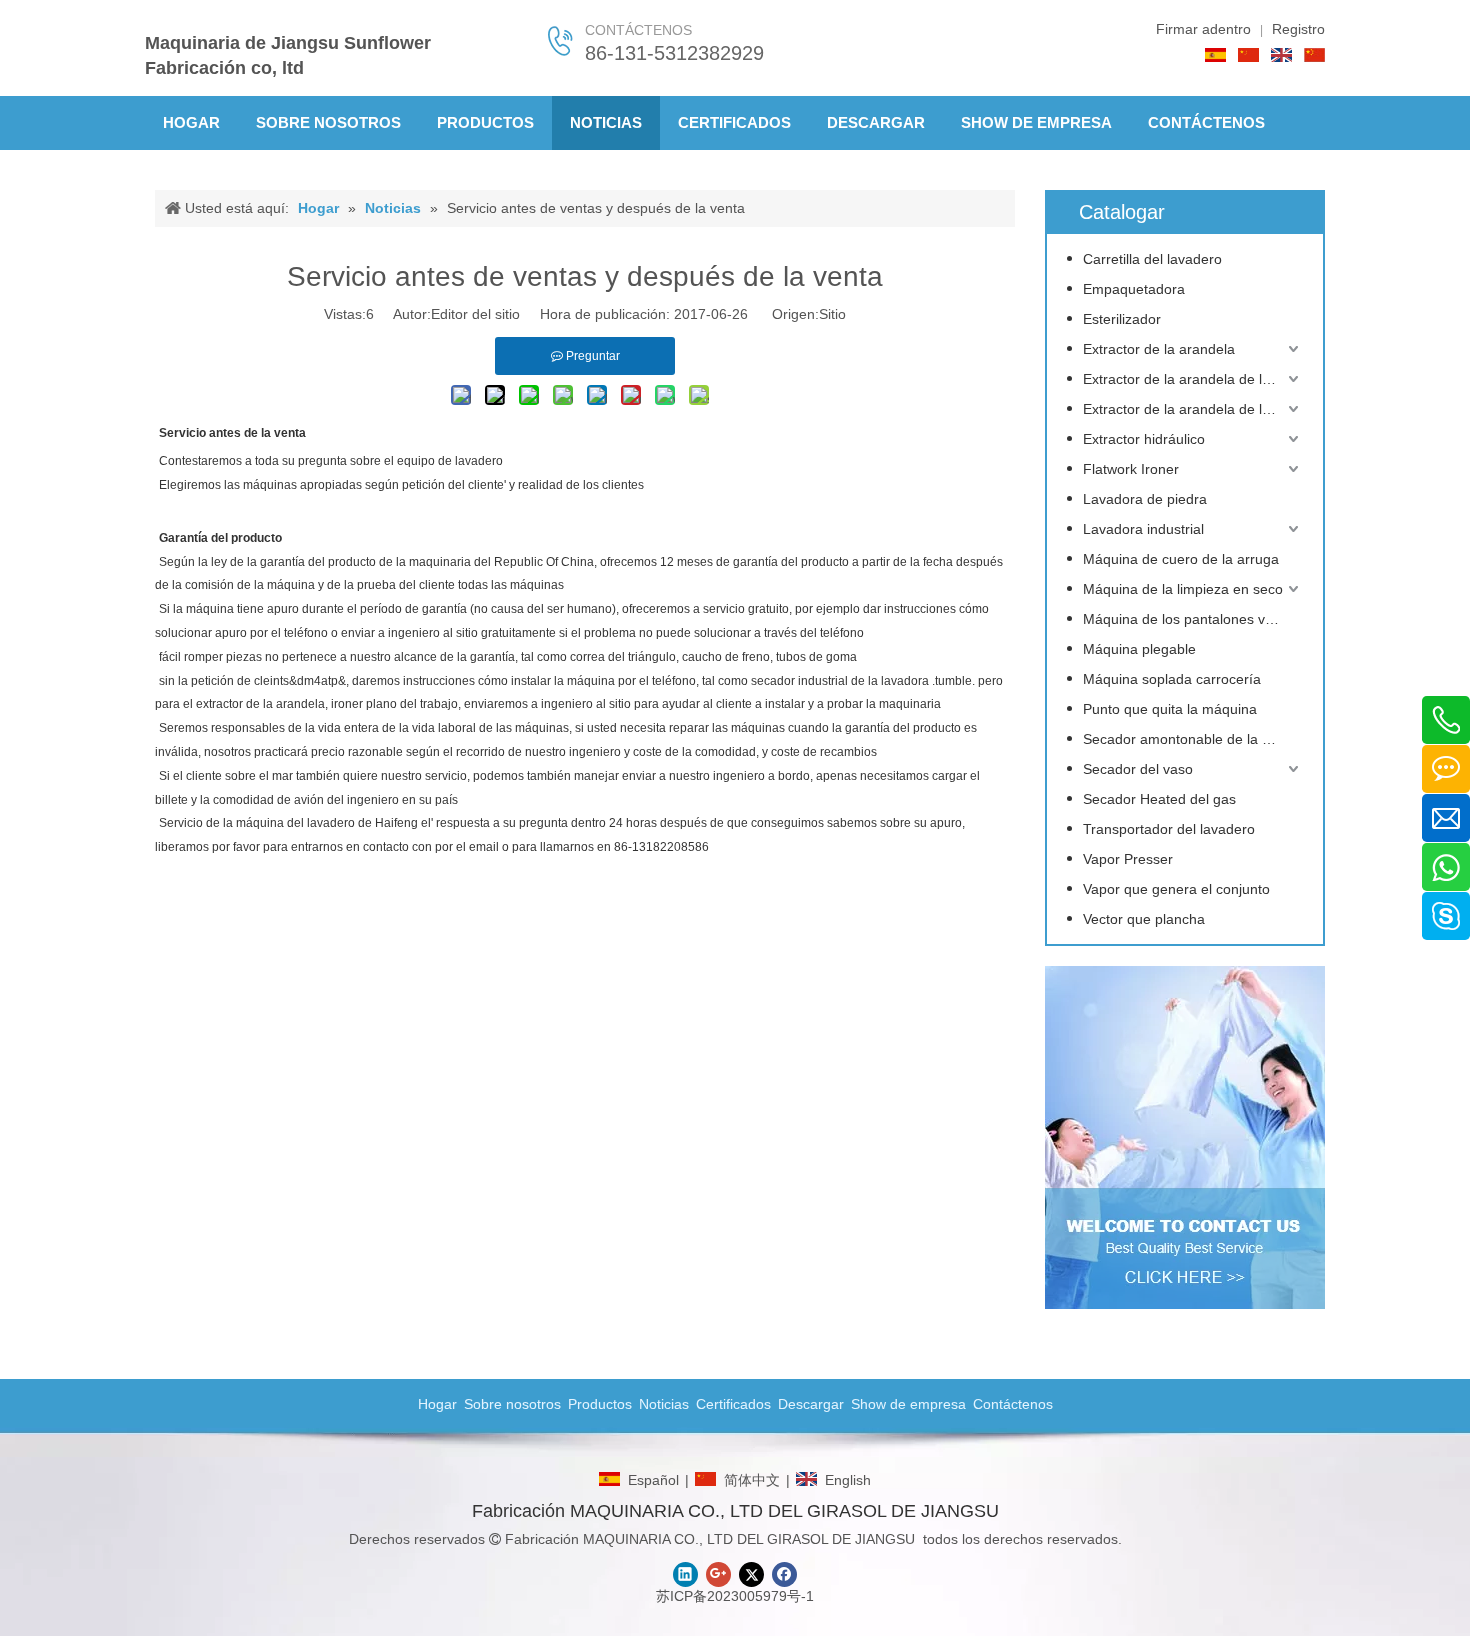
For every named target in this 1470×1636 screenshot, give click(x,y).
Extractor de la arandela (1159, 349)
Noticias (664, 1404)
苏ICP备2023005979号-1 (735, 1596)
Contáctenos (1013, 1404)
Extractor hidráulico (1144, 439)
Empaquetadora (1134, 289)
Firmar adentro (1203, 29)
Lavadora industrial (1143, 529)
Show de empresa (908, 1404)
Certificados (733, 1404)
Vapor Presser (1128, 859)
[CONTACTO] (1185, 1137)
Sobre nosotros (512, 1404)
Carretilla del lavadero (1152, 259)
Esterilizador (1122, 319)
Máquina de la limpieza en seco (1183, 589)
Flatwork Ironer (1131, 469)
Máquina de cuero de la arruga (1181, 559)
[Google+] (718, 1574)
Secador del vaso (1138, 769)
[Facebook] (784, 1574)
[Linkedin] (685, 1574)
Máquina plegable (1139, 649)
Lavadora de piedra (1145, 499)
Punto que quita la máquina (1170, 709)
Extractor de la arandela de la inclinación (1193, 409)
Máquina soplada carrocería (1172, 679)
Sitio (832, 314)
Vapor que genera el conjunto (1176, 889)
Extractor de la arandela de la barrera (1193, 379)
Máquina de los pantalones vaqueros (1193, 619)
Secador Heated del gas (1159, 799)
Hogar (437, 1404)
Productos (600, 1404)
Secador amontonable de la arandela (1193, 739)
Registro (1298, 29)
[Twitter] (751, 1574)
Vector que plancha (1144, 919)
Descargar (811, 1404)
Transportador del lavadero (1169, 829)
